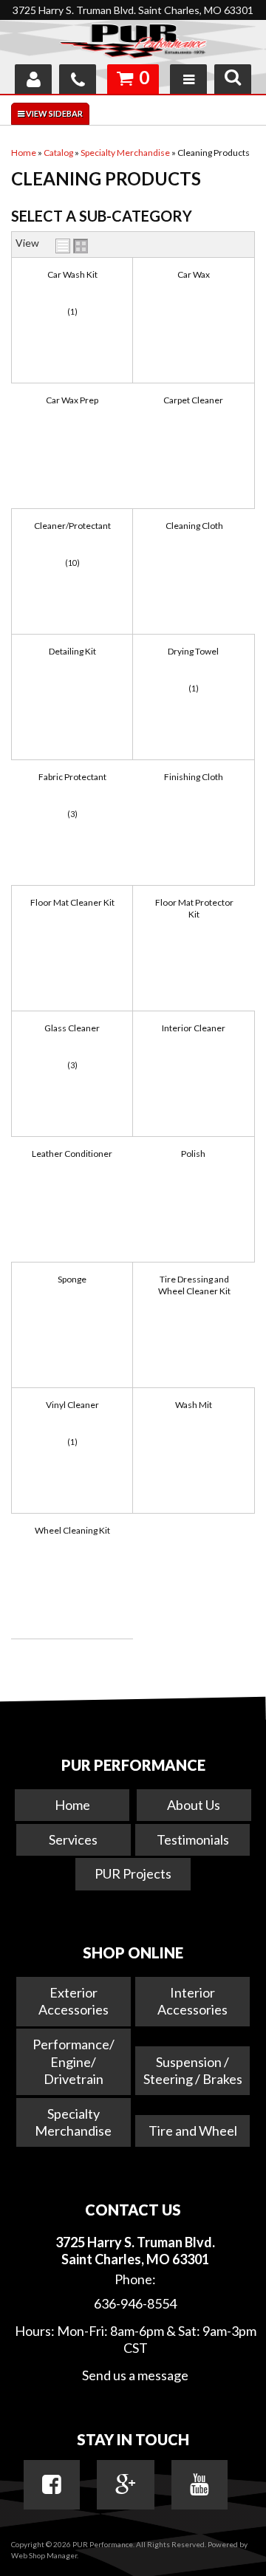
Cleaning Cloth (194, 526)
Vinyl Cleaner (72, 1405)
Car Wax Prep (72, 400)
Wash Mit (194, 1405)
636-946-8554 (135, 2303)
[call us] (78, 79)
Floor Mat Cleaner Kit (72, 902)
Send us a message (135, 2375)
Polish (193, 1154)
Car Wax (194, 274)
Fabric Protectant (72, 777)
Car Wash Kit (72, 274)
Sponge (72, 1279)
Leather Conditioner (72, 1154)
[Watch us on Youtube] (199, 2484)
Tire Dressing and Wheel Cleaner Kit (194, 1285)
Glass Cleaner (72, 1028)
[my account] (33, 79)
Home (72, 1805)
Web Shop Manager (44, 2555)
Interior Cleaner (194, 1028)
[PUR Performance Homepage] (133, 44)
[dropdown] (188, 79)
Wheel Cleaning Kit (72, 1530)
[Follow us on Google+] (126, 2484)
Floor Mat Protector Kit (194, 908)
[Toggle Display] (72, 246)
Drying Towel (193, 651)
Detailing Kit (72, 651)
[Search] (233, 79)
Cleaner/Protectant (72, 526)
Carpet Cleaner (193, 400)
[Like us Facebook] (52, 2484)
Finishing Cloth (194, 777)
